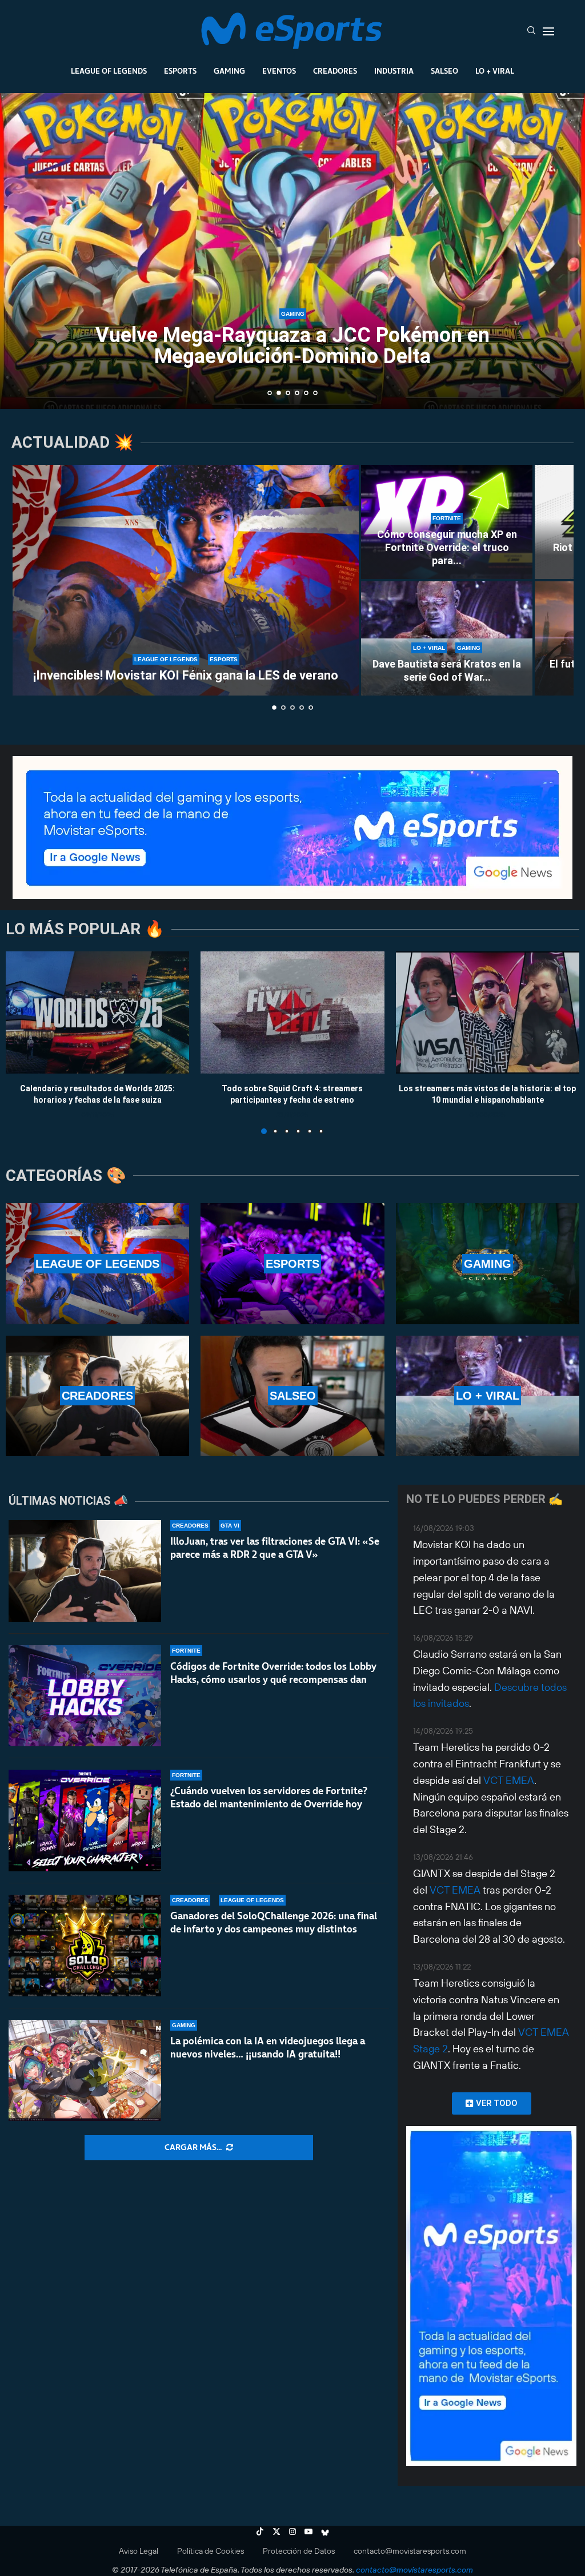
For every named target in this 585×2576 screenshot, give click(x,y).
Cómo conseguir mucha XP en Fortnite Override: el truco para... (447, 548)
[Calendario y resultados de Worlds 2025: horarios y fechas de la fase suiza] (97, 1012)
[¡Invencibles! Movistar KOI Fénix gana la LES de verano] (186, 580)
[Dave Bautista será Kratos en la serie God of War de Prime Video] (447, 638)
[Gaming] (488, 1263)
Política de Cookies (211, 2551)
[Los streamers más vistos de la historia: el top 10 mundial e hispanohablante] (488, 1012)
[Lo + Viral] (488, 1396)
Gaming (229, 71)
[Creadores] (97, 1396)
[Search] (531, 31)
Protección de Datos (299, 2551)
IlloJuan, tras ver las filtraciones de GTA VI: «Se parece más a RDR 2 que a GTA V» (275, 1548)
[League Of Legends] (97, 1263)
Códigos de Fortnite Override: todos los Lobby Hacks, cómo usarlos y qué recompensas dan (273, 1673)
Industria (394, 71)
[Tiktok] (260, 2531)
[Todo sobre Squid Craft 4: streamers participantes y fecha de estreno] (292, 1012)
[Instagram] (292, 2531)
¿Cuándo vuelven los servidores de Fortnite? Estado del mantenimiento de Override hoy (269, 1797)
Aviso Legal (139, 2551)
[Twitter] (277, 2531)
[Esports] (292, 1263)
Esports (180, 71)
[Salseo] (292, 1396)
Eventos (279, 71)
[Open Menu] (548, 31)
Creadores (335, 71)
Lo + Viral (495, 71)
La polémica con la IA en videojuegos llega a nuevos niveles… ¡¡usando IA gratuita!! (268, 2047)
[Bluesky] (325, 2531)
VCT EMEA (509, 1780)
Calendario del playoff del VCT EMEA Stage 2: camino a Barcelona (293, 346)
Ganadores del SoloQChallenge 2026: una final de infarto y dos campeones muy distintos (274, 1922)
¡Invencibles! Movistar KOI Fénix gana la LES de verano (186, 675)
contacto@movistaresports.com (410, 2551)
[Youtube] (308, 2531)
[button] (21, 250)
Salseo (444, 71)
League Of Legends (109, 71)
